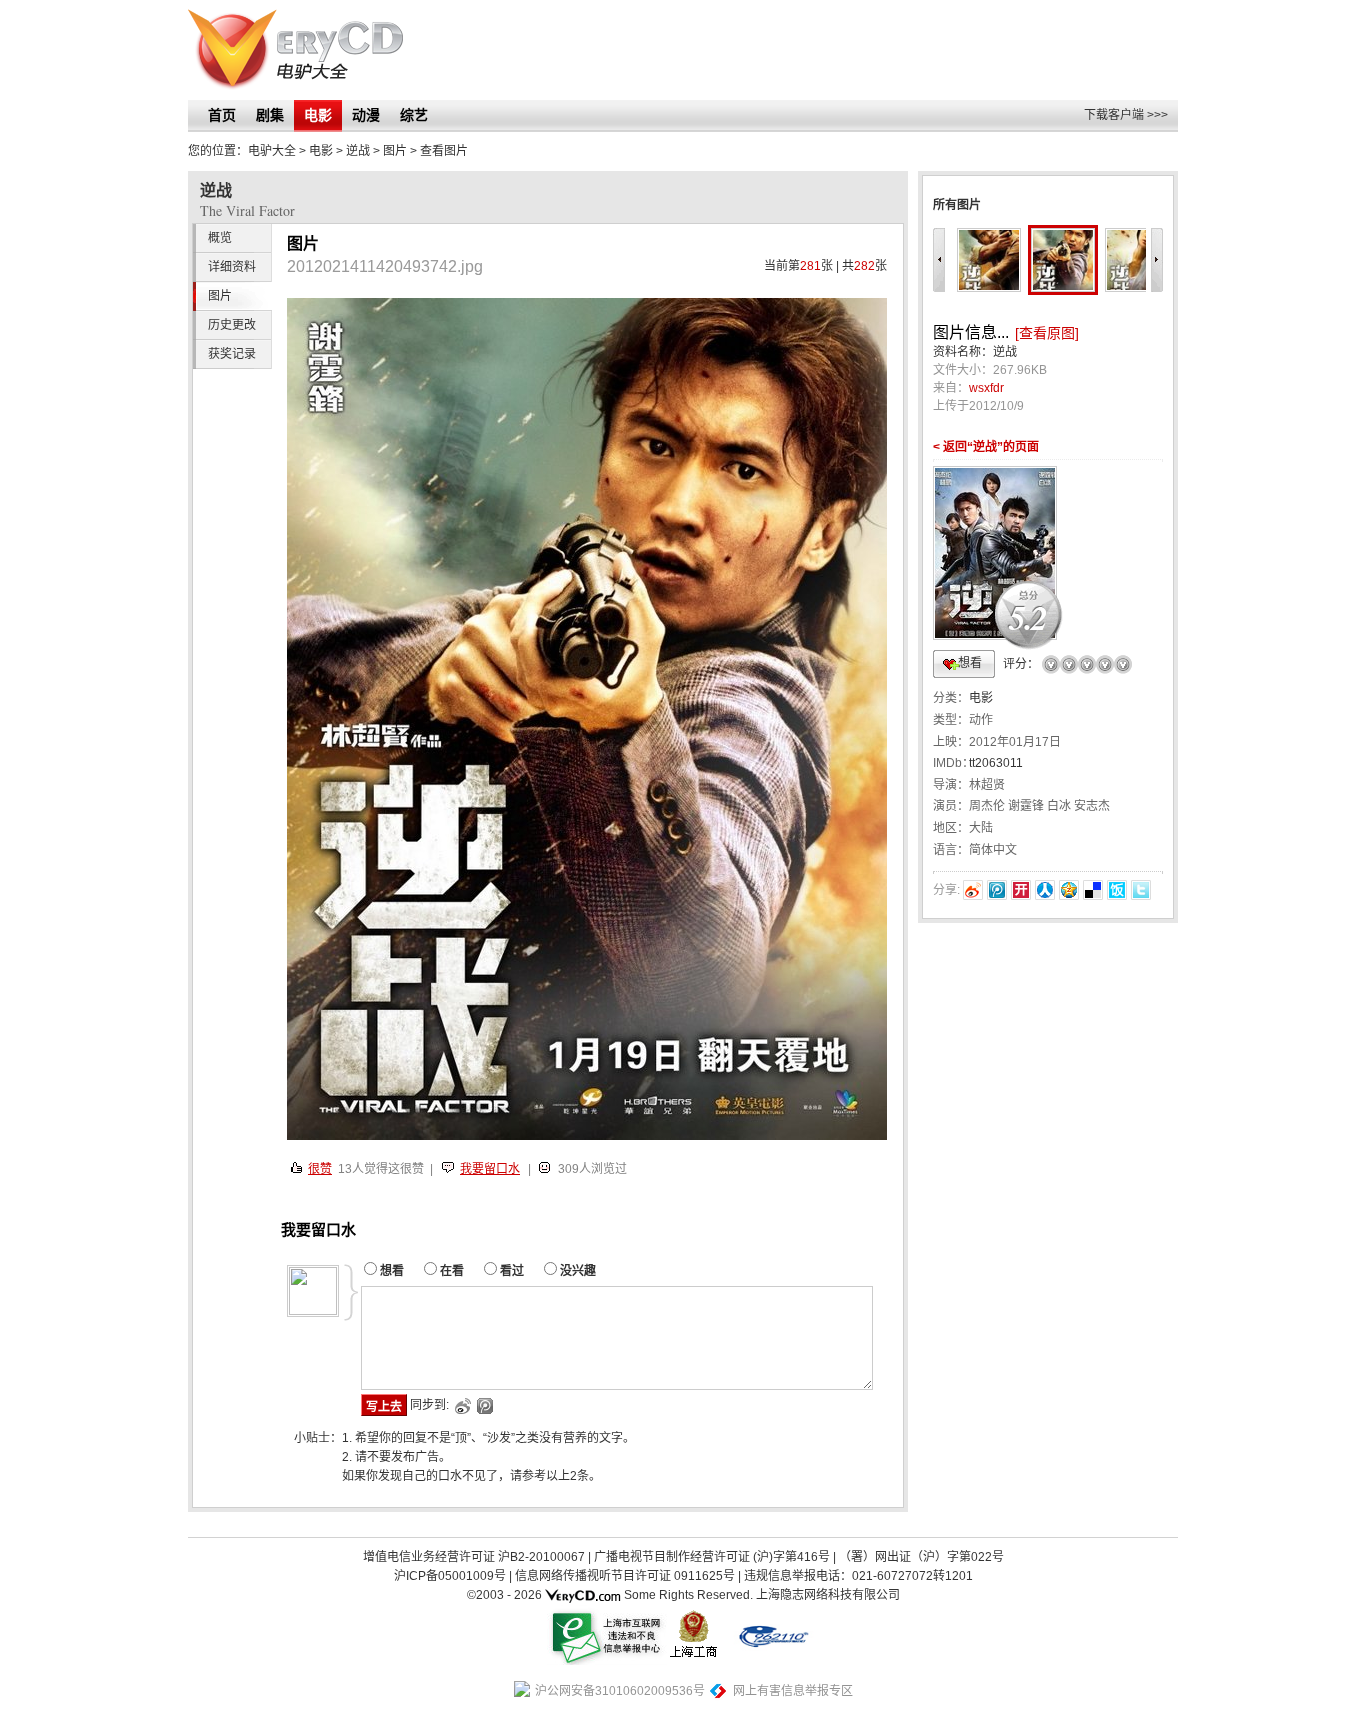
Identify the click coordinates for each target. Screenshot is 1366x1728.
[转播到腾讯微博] (997, 890)
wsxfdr (986, 388)
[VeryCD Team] (583, 1595)
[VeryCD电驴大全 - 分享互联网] (295, 50)
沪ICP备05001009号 (450, 1576)
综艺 (414, 115)
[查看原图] (1047, 333)
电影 (318, 115)
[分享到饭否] (1117, 890)
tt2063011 (996, 763)
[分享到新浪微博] (973, 890)
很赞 (320, 1169)
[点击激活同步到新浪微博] (461, 1406)
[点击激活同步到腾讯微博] (483, 1406)
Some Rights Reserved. (688, 1595)
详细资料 (232, 267)
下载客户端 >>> (1126, 115)
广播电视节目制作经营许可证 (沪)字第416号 (712, 1557)
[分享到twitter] (1141, 890)
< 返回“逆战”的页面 (986, 447)
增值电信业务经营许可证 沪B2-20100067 (474, 1557)
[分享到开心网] (1021, 890)
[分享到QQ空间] (1069, 890)
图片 (395, 151)
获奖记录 (232, 354)
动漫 (366, 115)
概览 (220, 238)
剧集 (270, 115)
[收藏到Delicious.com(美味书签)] (1093, 890)
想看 (970, 663)
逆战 (358, 151)
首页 (222, 115)
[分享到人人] (1045, 890)
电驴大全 (272, 151)
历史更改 (232, 325)
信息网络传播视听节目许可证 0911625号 (625, 1576)
